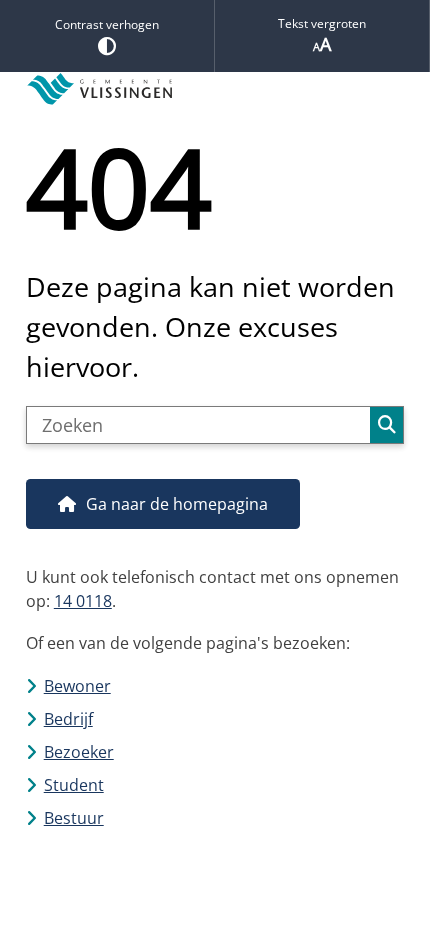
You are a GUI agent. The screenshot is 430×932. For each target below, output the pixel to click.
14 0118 (83, 601)
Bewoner (77, 686)
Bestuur (74, 818)
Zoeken (386, 425)
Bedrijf (68, 719)
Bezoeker (79, 752)
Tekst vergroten (322, 23)
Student (74, 785)
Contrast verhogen (107, 24)
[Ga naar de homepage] (215, 89)
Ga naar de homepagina (177, 504)
